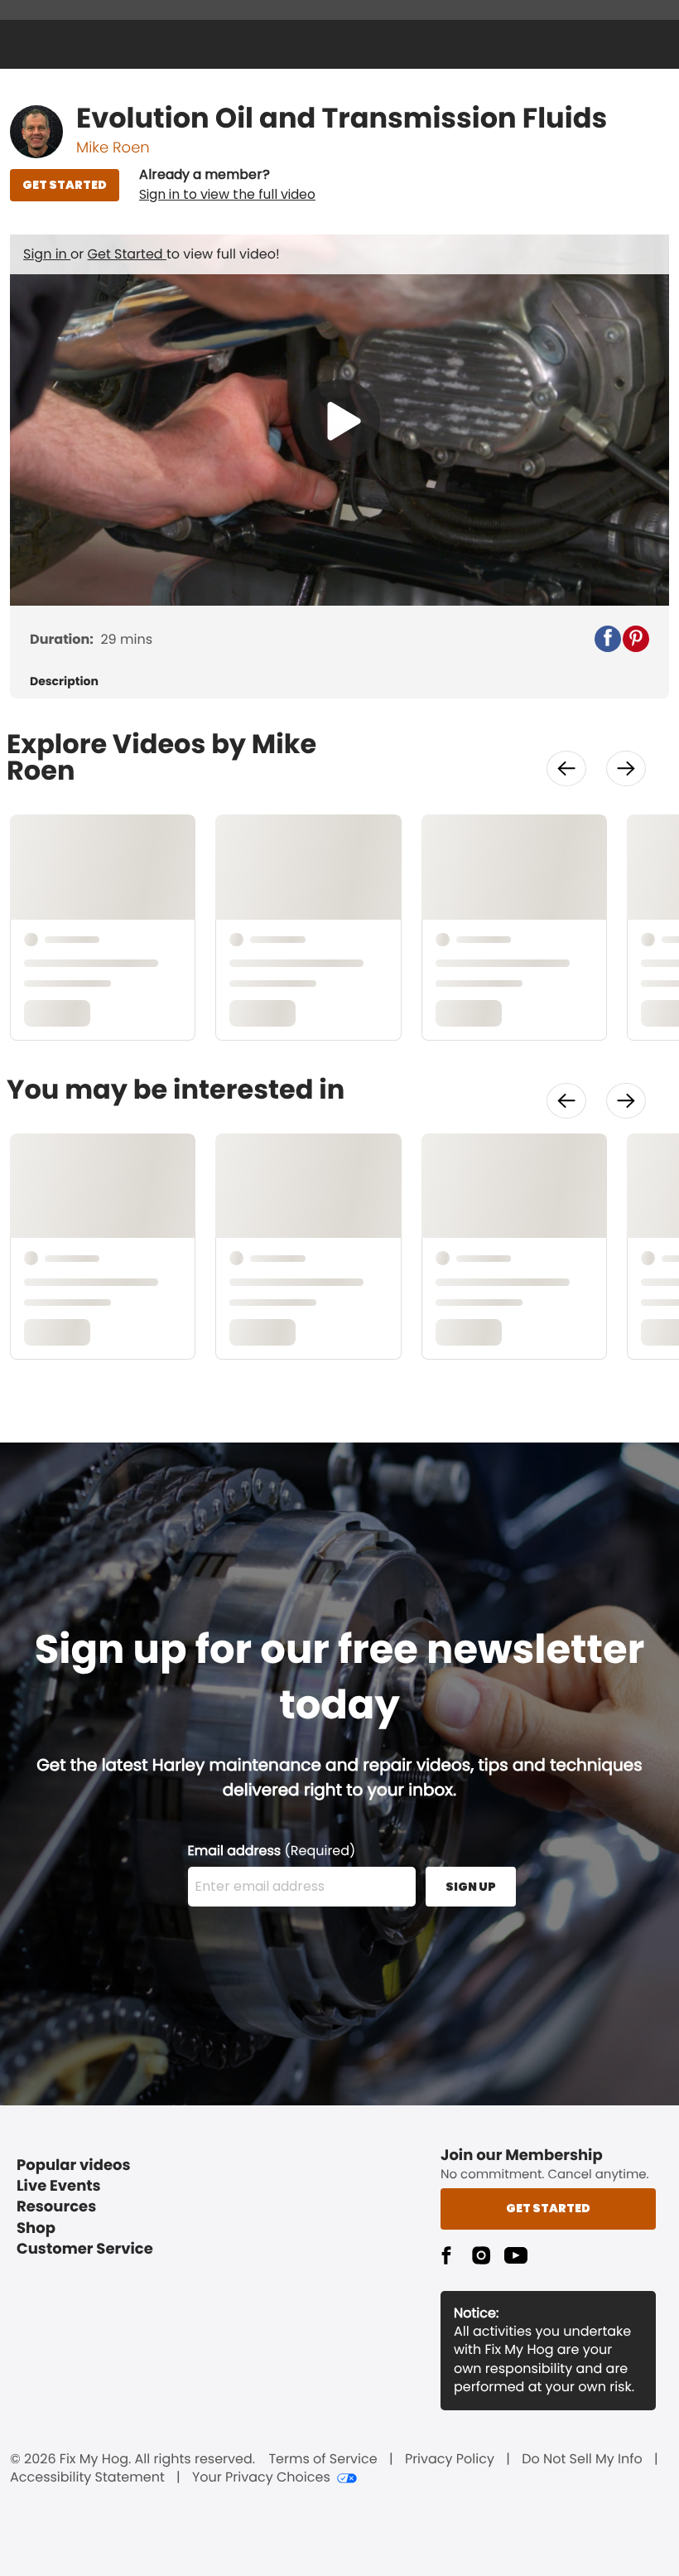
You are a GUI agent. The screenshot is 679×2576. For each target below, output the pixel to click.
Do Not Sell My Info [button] (582, 2459)
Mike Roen (113, 148)
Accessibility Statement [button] (87, 2477)
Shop (36, 2228)
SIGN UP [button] (471, 1887)
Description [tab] (64, 681)
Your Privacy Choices (261, 2477)
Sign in (47, 254)
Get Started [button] (548, 2208)
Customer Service (85, 2249)
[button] (227, 185)
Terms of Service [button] (323, 2459)
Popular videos (74, 2165)
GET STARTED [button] (65, 185)
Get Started (127, 254)
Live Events (59, 2186)
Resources (56, 2207)
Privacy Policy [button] (450, 2459)
